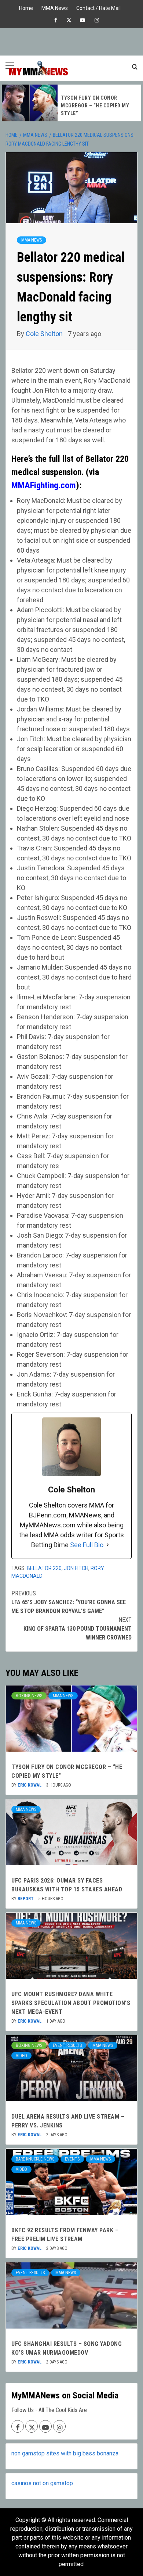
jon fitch (76, 1568)
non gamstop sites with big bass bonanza (65, 2453)
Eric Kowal (30, 1785)
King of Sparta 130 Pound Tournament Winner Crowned (78, 1629)
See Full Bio (87, 1545)
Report (26, 1899)
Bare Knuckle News (35, 2159)
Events (72, 2159)
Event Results (67, 2045)
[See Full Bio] (108, 1545)
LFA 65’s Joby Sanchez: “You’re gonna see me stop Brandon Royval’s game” (69, 1602)
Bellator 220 (44, 1568)
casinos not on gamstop (42, 2483)
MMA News (55, 7)
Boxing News (29, 1696)
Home (26, 7)
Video (21, 2056)
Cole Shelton (45, 334)
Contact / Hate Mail (98, 7)
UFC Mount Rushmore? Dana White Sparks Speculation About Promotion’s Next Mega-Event (71, 2003)
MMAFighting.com (44, 485)
